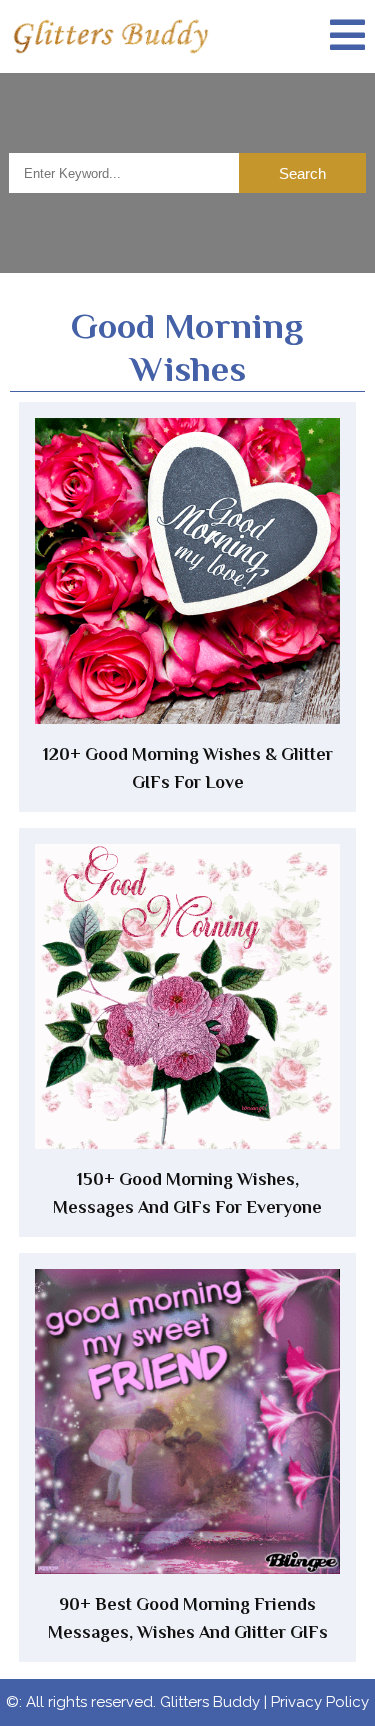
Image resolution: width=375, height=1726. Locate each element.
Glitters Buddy (210, 1702)
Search (302, 173)
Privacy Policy (320, 1702)
